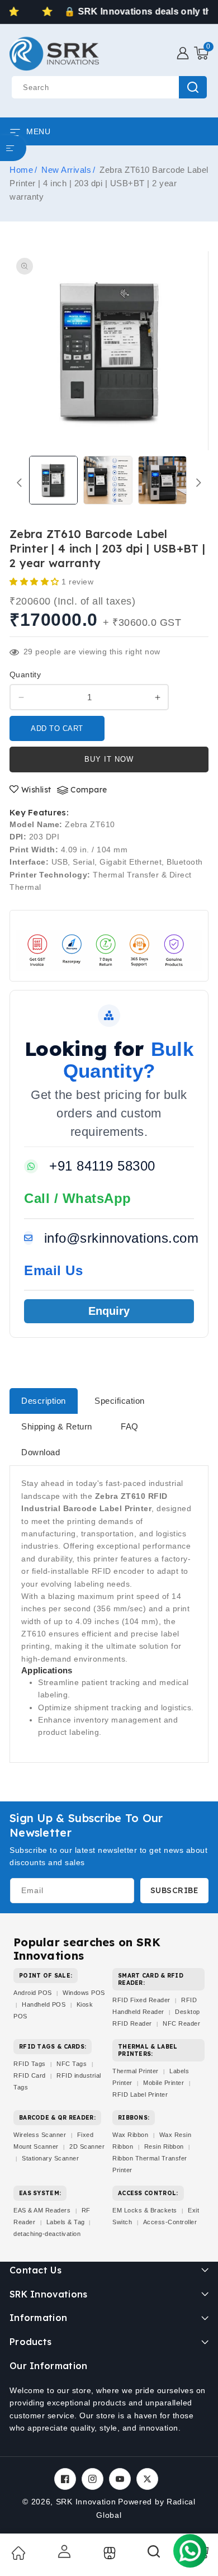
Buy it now (109, 759)
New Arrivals (66, 170)
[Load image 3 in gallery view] (162, 480)
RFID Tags (30, 2064)
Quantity (25, 674)
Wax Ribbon (130, 2135)
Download (41, 1452)
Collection (108, 2553)
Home (21, 170)
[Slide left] (19, 483)
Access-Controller (170, 2222)
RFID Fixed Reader (141, 2000)
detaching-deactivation (47, 2234)
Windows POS (84, 1993)
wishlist (36, 790)
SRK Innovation (86, 2502)
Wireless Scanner (40, 2135)
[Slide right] (199, 483)
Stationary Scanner (50, 2158)
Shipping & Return (57, 1426)
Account (63, 2551)
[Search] (154, 2555)
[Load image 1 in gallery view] (53, 480)
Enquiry (109, 1311)
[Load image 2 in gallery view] (108, 480)
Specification (120, 1401)
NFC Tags (72, 2064)
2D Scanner (87, 2146)
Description (44, 1401)
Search (193, 87)
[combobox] (109, 87)
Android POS (33, 1993)
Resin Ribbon (164, 2146)
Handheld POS (44, 2004)
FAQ (130, 1426)
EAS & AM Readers (42, 2210)
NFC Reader (181, 2023)
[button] (201, 53)
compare (89, 790)
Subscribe (175, 1890)
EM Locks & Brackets (145, 2210)
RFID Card (30, 2075)
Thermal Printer (136, 2071)
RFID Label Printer (140, 2094)
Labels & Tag (67, 2222)
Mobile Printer (163, 2083)
